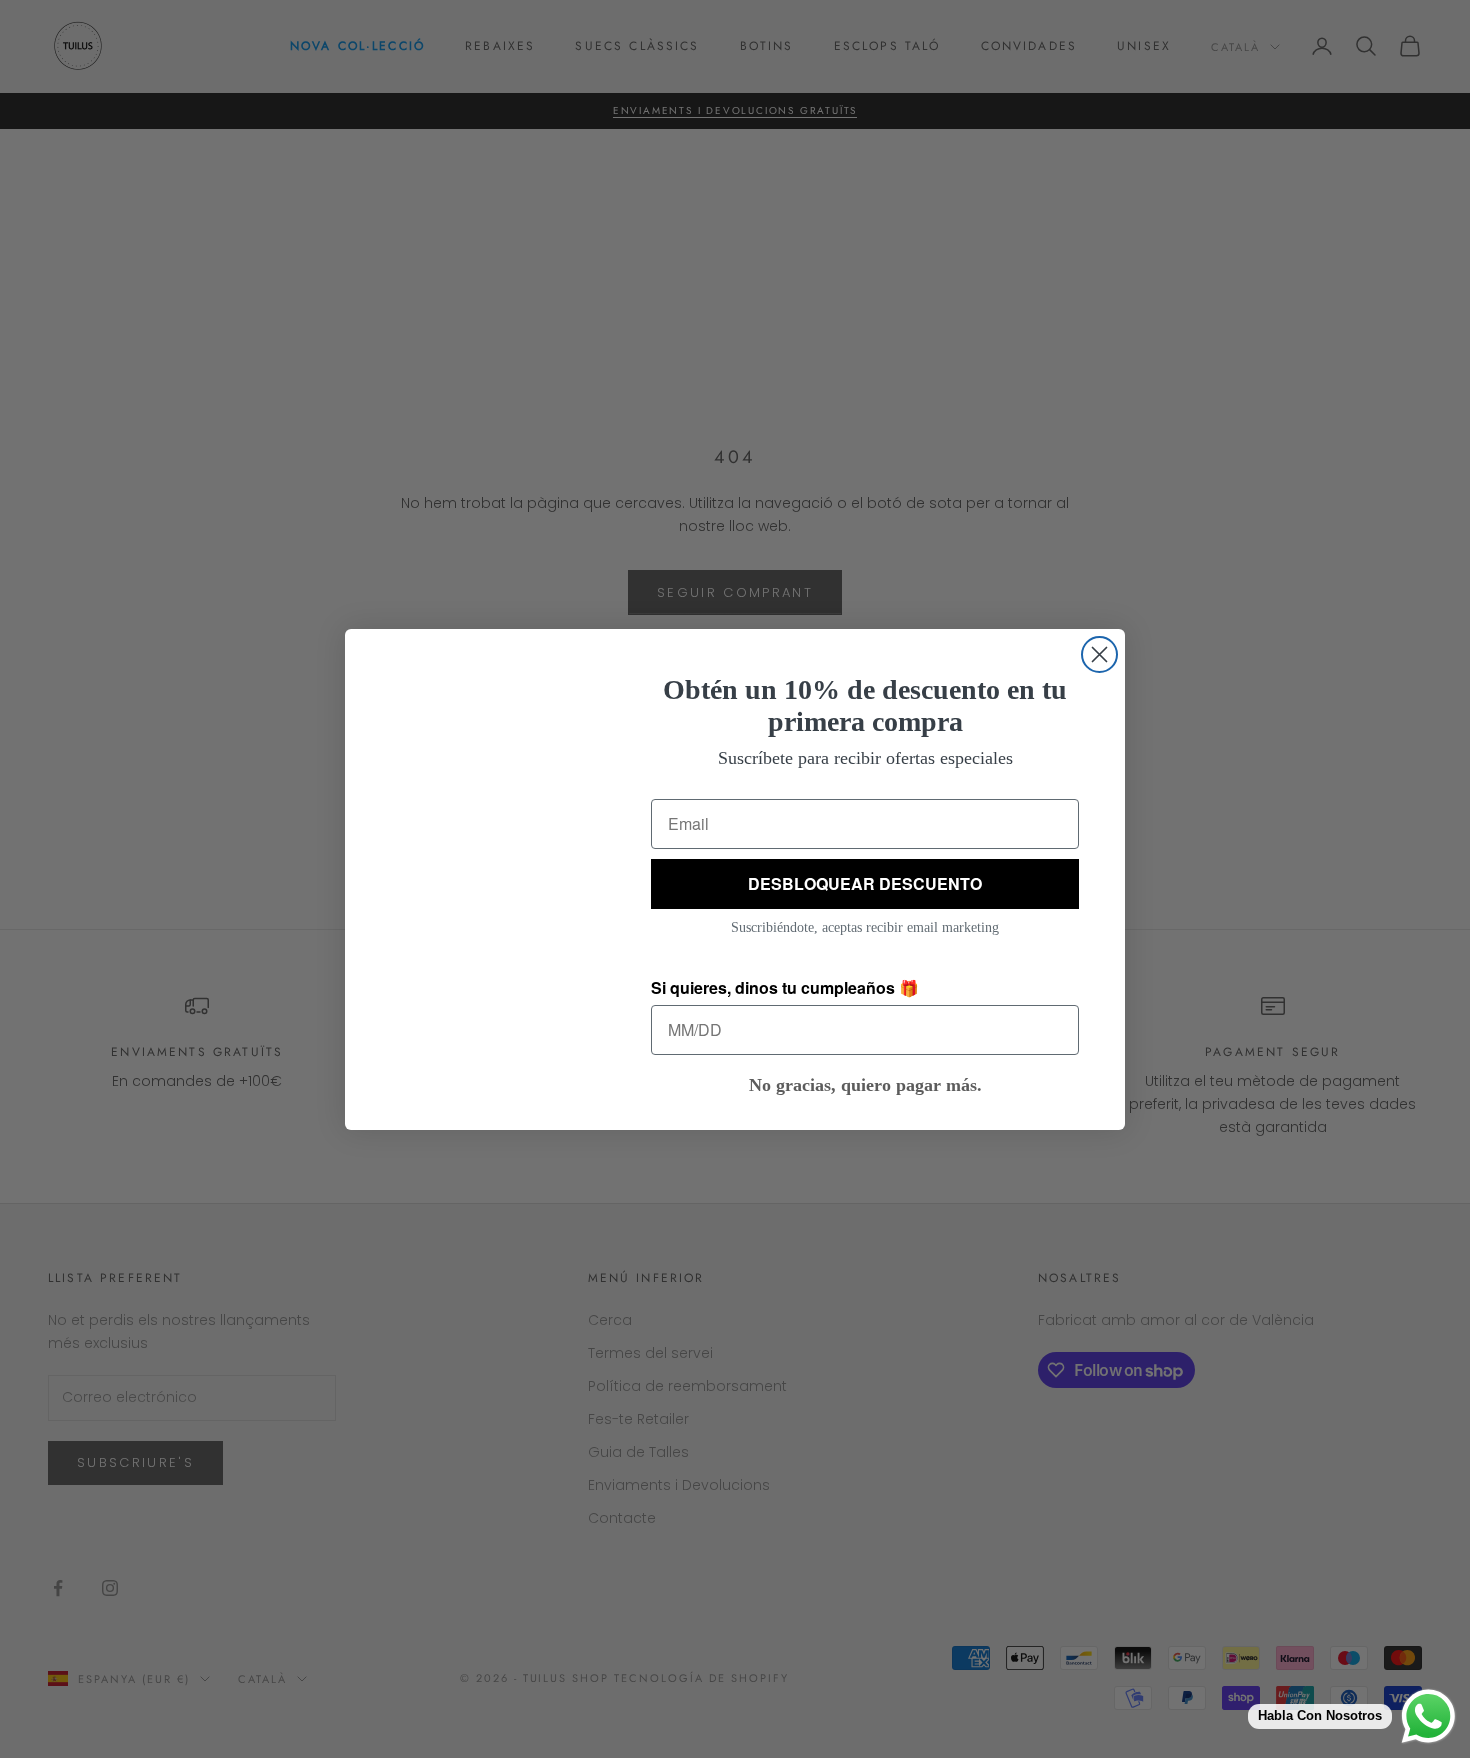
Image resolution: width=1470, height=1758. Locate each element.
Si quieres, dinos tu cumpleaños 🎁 (785, 987)
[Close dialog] (1099, 654)
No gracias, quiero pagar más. (865, 1085)
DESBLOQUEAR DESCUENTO (865, 883)
